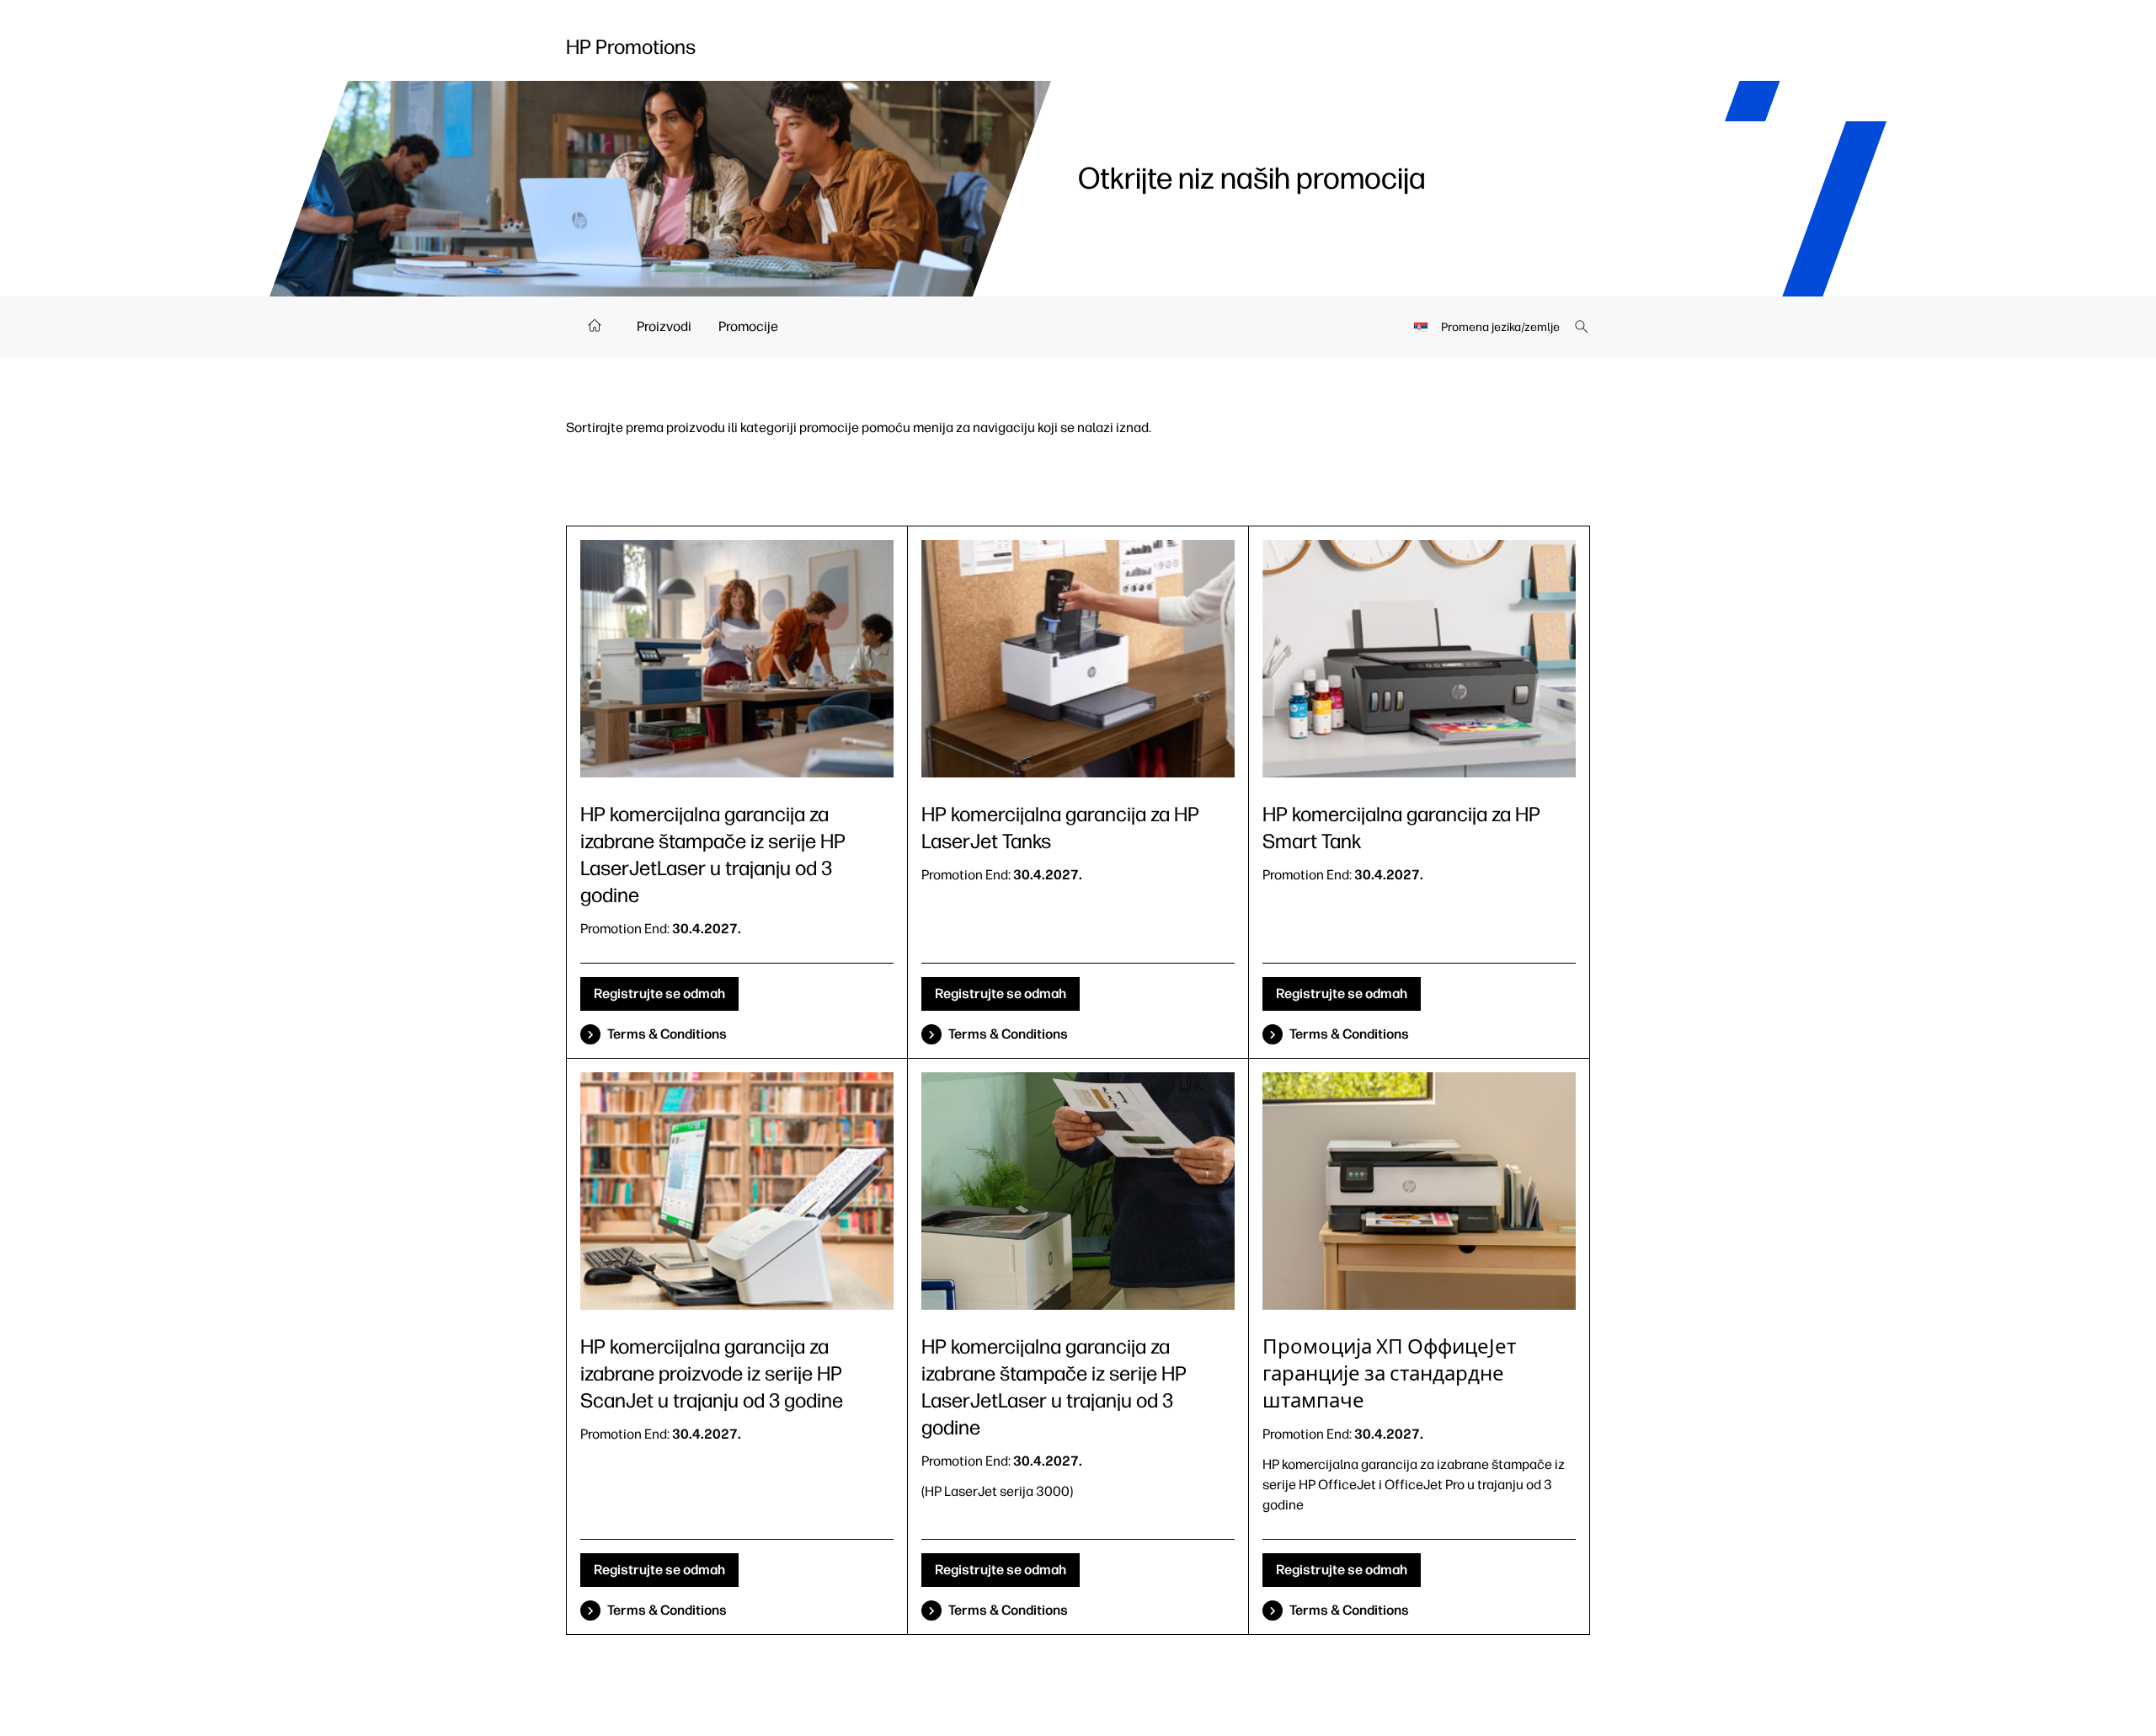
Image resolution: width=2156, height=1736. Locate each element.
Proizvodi (664, 326)
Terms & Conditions (667, 1034)
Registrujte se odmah (659, 994)
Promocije (748, 326)
